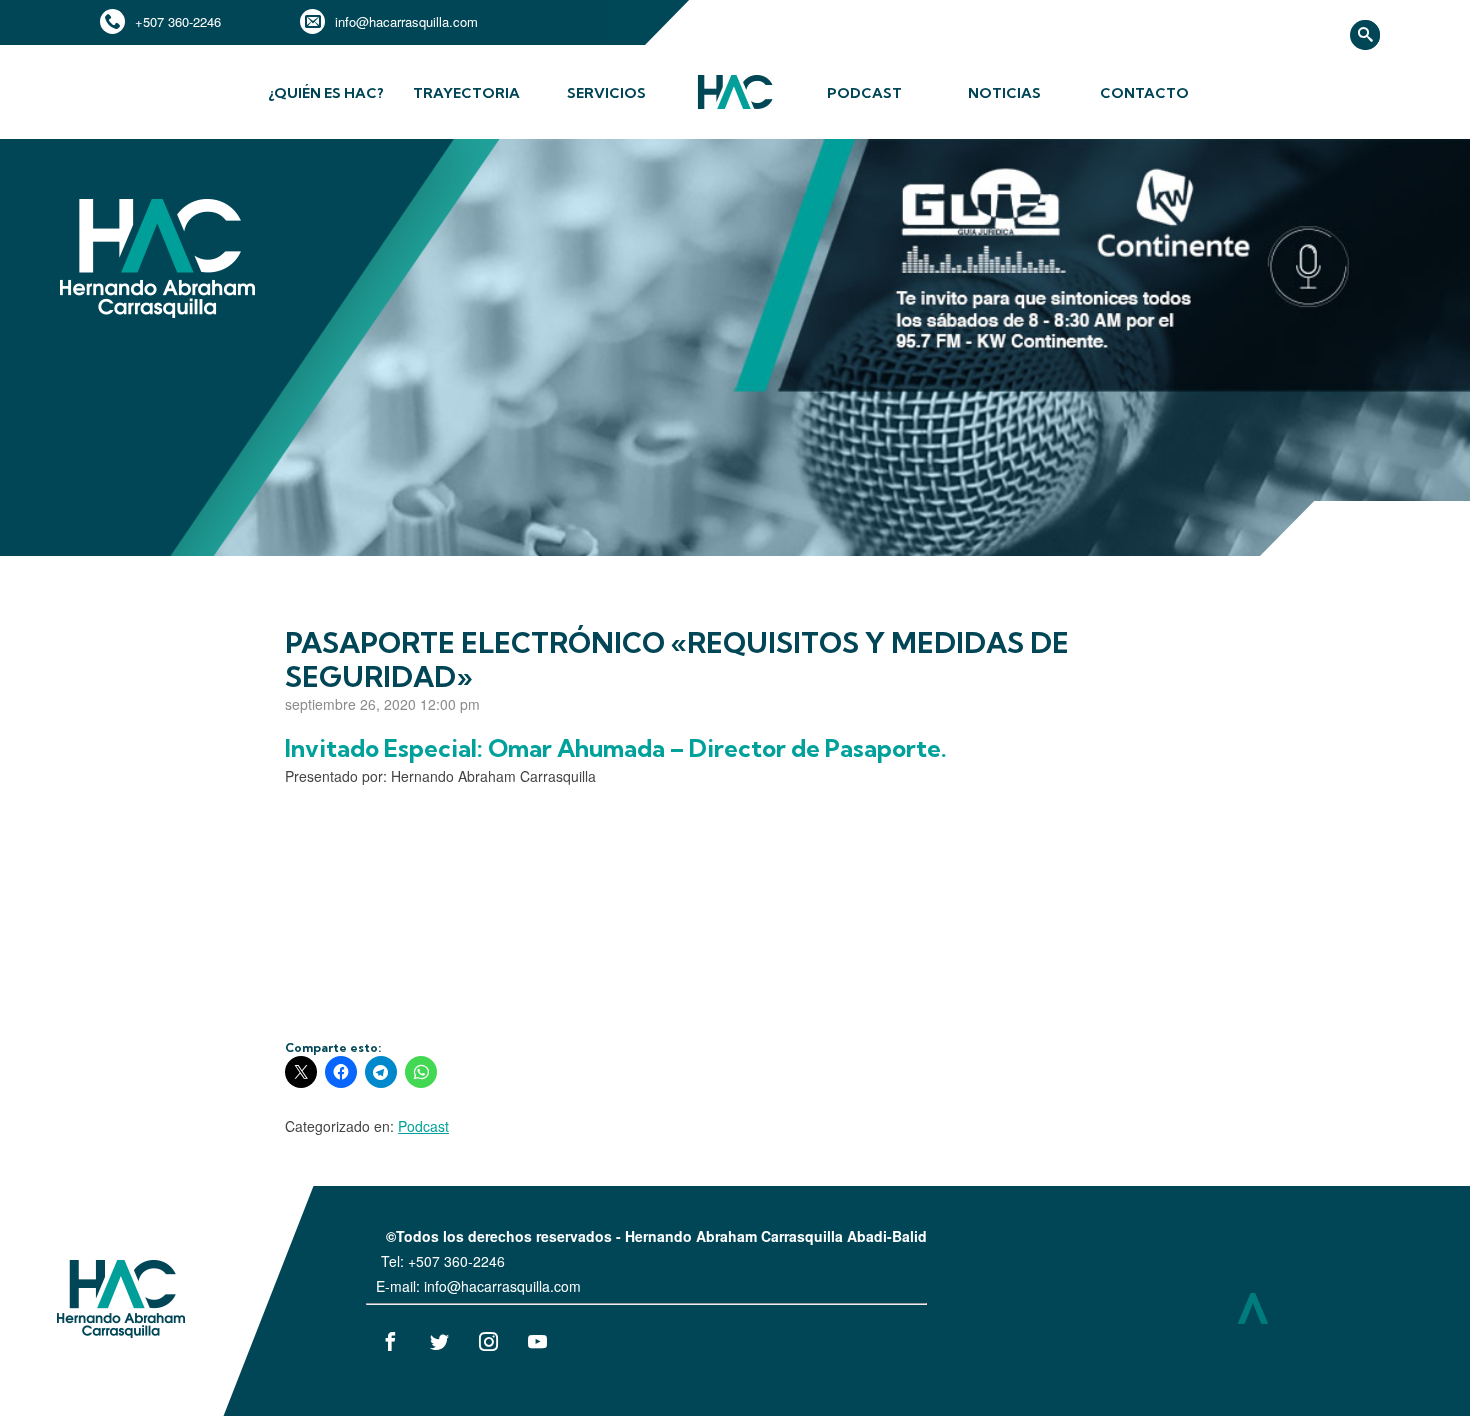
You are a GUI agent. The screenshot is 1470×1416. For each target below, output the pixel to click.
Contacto (1144, 93)
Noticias (1004, 93)
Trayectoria (466, 93)
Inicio (735, 107)
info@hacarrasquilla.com (406, 21)
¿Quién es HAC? (326, 93)
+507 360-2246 (178, 21)
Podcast (864, 93)
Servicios (606, 93)
